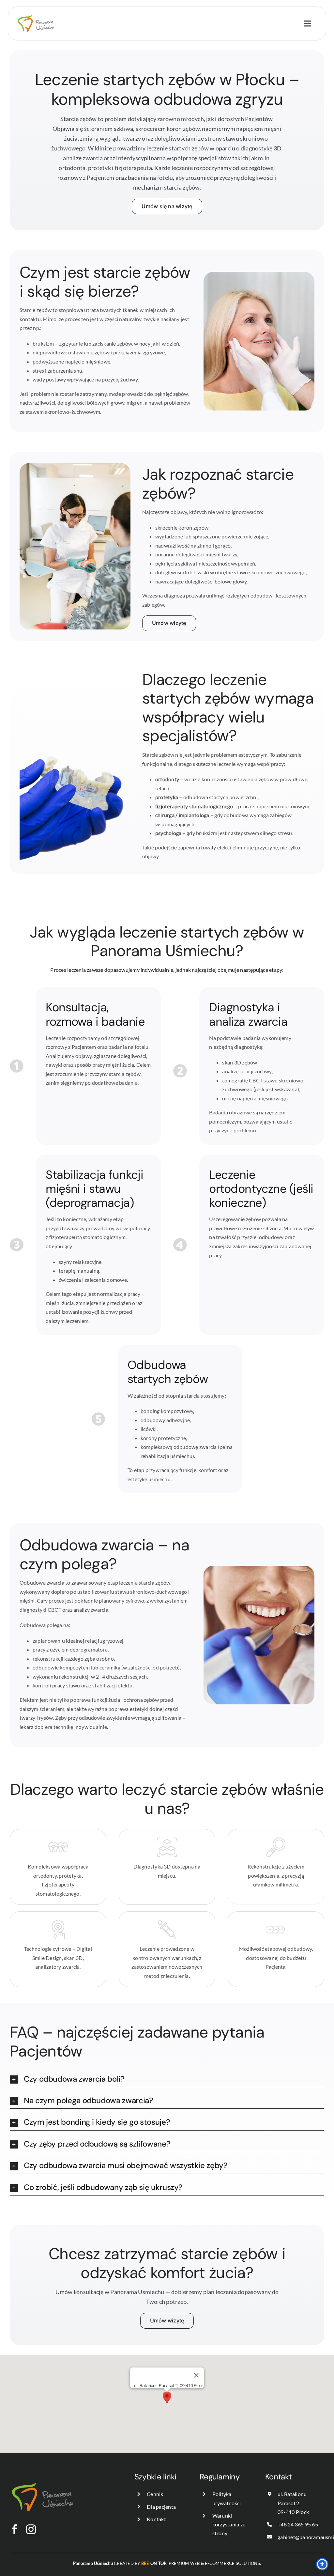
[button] (167, 2079)
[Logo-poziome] (36, 9)
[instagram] (31, 2529)
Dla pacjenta (161, 2507)
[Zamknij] (196, 2375)
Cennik (155, 2494)
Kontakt (156, 2519)
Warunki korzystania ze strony (229, 2524)
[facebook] (15, 2529)
